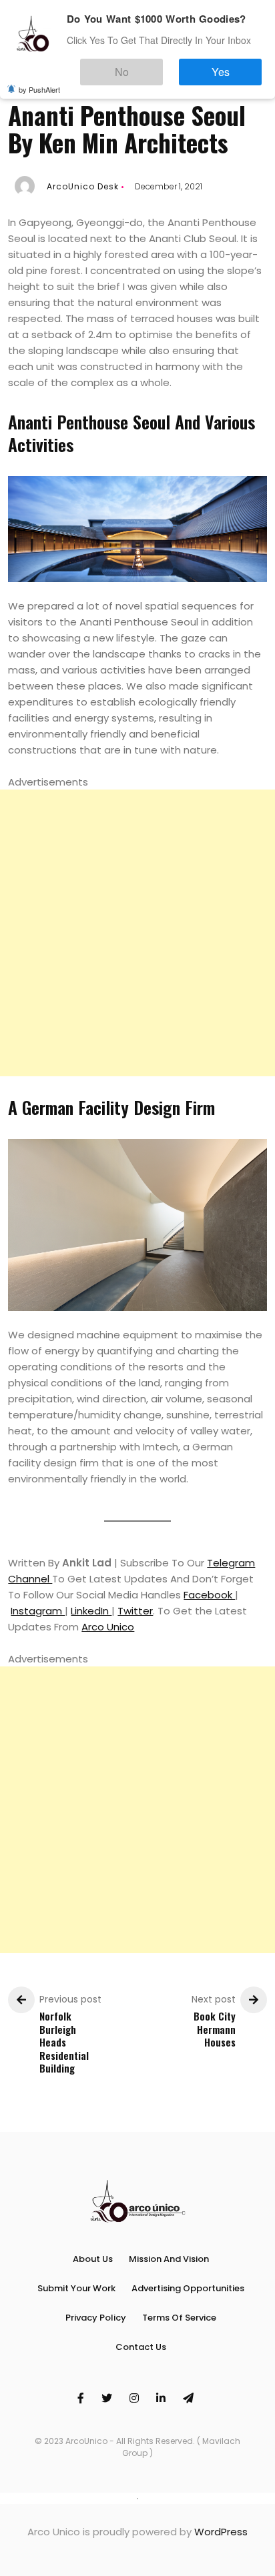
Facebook (209, 1595)
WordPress (221, 2532)
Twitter (135, 1611)
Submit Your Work (76, 2288)
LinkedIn (91, 1611)
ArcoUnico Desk (83, 186)
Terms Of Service (179, 2318)
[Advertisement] (137, 933)
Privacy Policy (96, 2318)
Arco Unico (108, 1627)
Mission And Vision (169, 2259)
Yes (234, 66)
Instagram (38, 1611)
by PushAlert (39, 80)
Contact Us (141, 2347)
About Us (93, 2259)
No (162, 66)
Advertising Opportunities (188, 2288)
